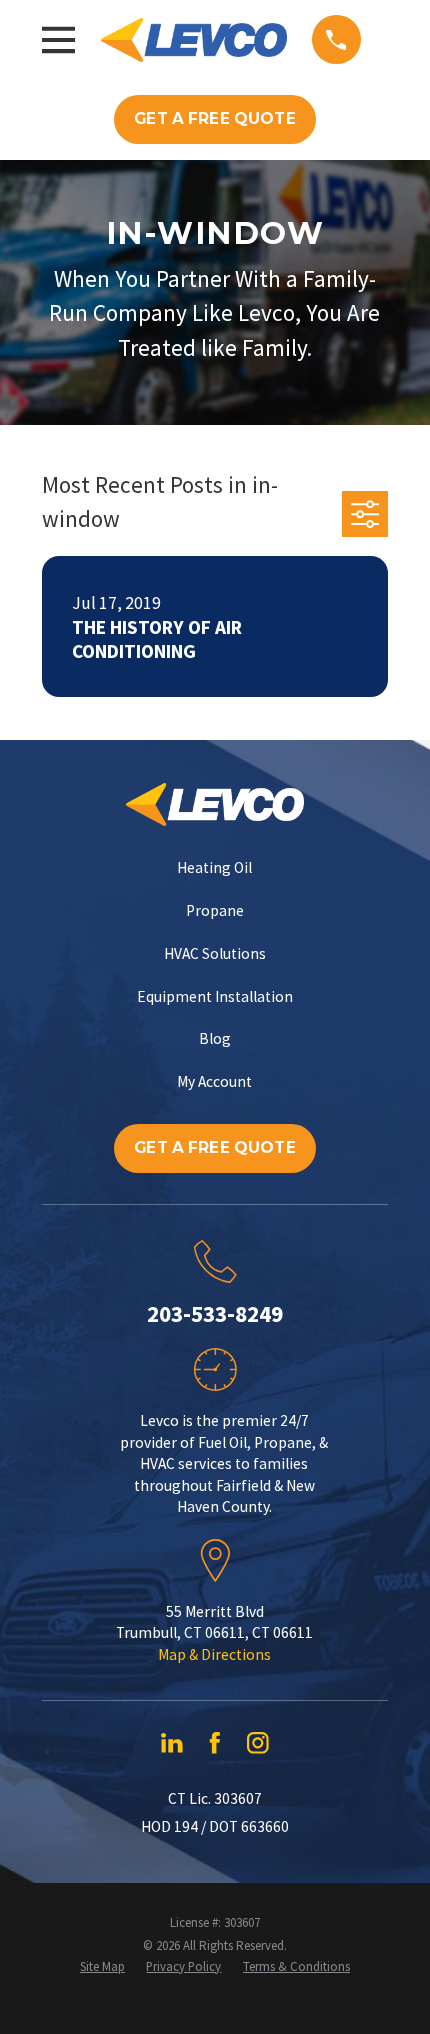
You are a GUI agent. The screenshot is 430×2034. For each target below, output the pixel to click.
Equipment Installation (215, 996)
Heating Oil (214, 867)
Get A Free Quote (214, 118)
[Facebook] (215, 1743)
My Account (214, 1081)
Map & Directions (214, 1654)
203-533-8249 (215, 1313)
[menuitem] (102, 1967)
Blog (215, 1038)
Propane (215, 910)
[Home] (194, 40)
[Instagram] (258, 1743)
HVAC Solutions (215, 953)
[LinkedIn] (172, 1743)
